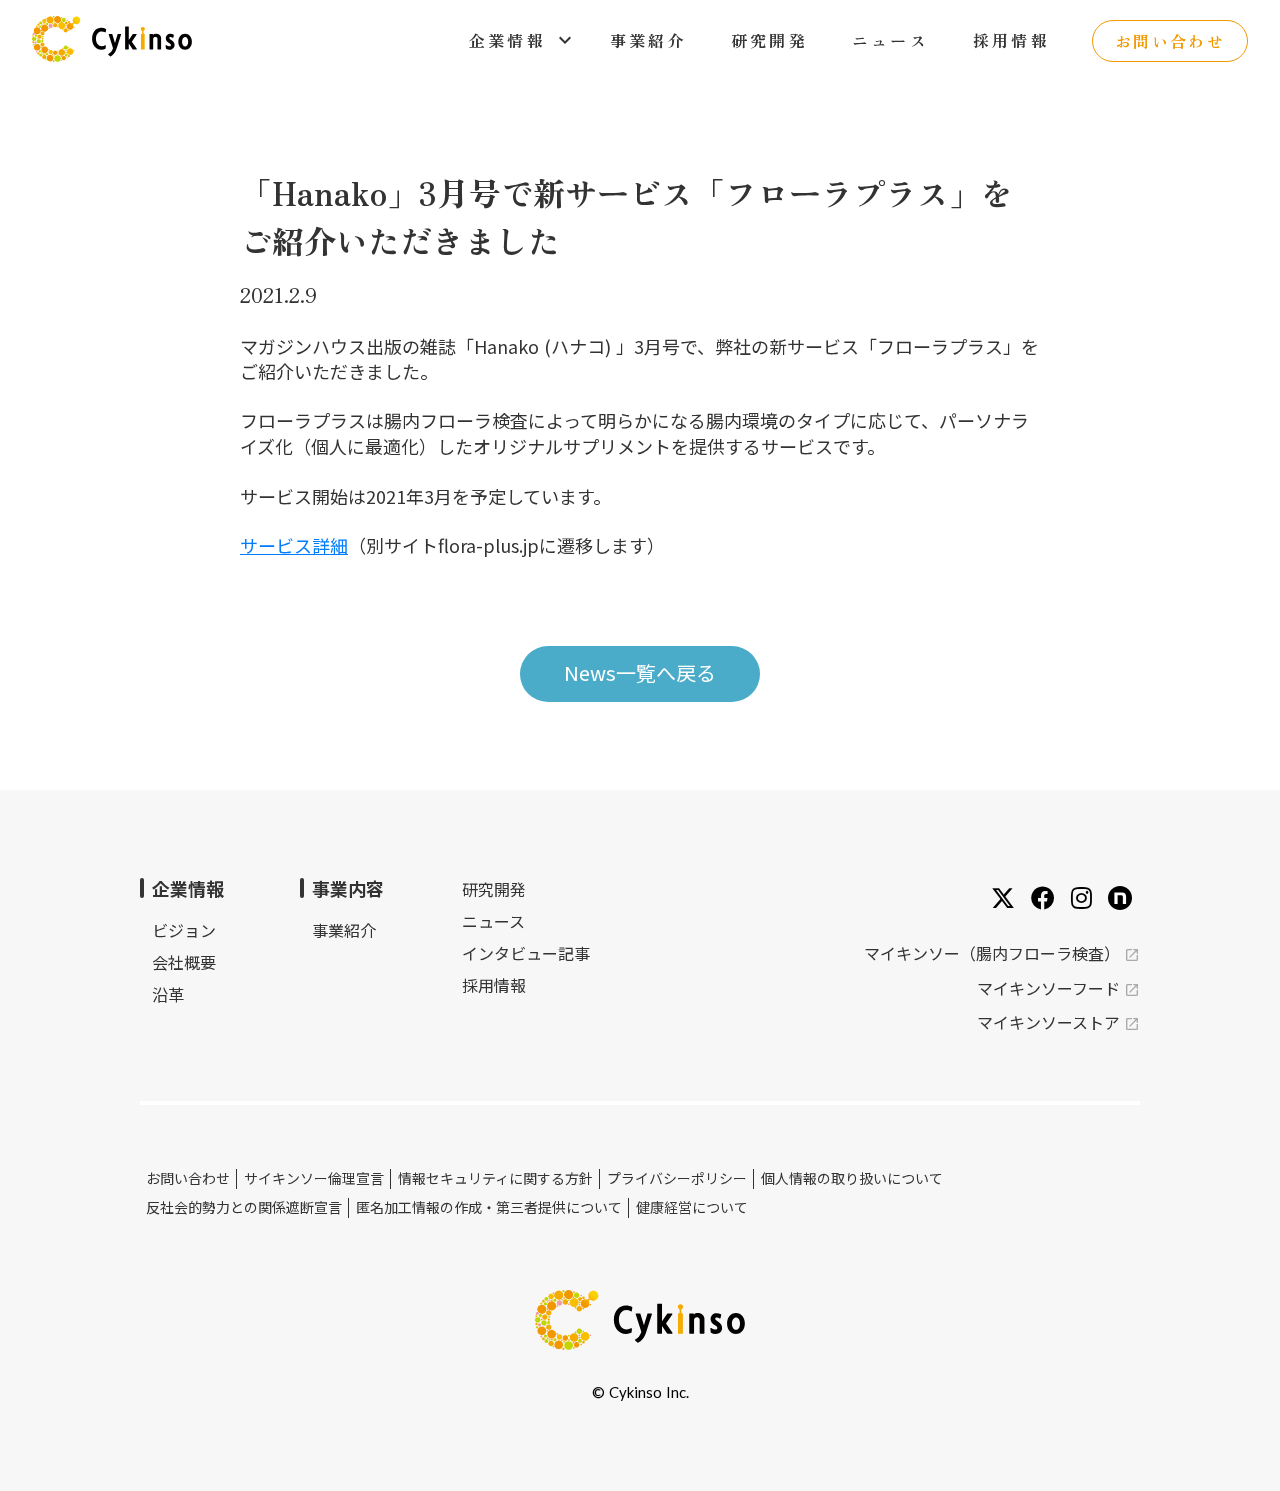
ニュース (493, 921)
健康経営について (692, 1207)
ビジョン (184, 930)
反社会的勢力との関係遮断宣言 (244, 1207)
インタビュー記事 (526, 953)
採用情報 (494, 985)
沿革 (168, 994)
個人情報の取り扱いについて (852, 1178)
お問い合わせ (188, 1178)
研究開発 (494, 889)
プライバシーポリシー (677, 1178)
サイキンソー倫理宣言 (314, 1178)
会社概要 (184, 962)
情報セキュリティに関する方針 (495, 1178)
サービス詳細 (294, 545)
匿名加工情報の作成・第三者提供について (489, 1207)
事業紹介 (344, 930)
